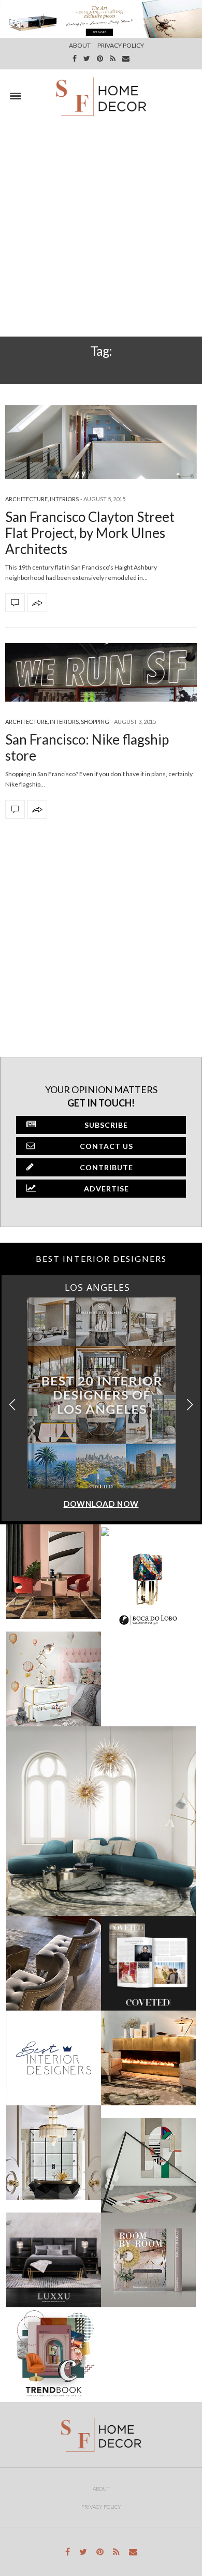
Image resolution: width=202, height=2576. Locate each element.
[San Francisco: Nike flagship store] (101, 672)
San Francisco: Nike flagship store (87, 747)
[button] (190, 1405)
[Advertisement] (101, 230)
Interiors (64, 499)
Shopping (95, 722)
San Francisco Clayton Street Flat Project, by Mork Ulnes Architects (90, 533)
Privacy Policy (101, 2507)
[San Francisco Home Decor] (101, 96)
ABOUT (80, 45)
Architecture (26, 499)
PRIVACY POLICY (121, 45)
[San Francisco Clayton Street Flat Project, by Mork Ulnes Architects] (101, 442)
